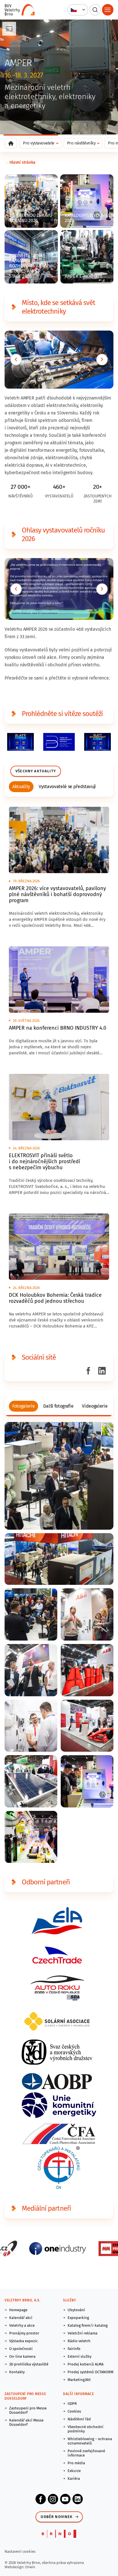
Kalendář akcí (21, 2318)
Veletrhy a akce (22, 2325)
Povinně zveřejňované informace (86, 2453)
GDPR (72, 2404)
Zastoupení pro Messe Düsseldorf (28, 2410)
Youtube (65, 2499)
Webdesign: (15, 2567)
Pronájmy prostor (24, 2333)
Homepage (18, 2310)
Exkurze (74, 2471)
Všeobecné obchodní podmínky (85, 2429)
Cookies (74, 2411)
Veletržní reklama (82, 2333)
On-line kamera (22, 2356)
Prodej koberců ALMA (85, 2364)
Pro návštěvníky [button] (81, 143)
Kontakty (17, 2372)
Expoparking (78, 2318)
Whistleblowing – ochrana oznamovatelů (90, 2441)
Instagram (53, 2499)
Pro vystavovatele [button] (39, 143)
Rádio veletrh (79, 2341)
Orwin (30, 2567)
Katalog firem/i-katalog (88, 2325)
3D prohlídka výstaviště (29, 2364)
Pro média (76, 2463)
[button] (78, 10)
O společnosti (21, 2349)
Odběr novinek (57, 2517)
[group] (21, 787)
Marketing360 (79, 2380)
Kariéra (74, 2478)
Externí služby (79, 2356)
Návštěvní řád (79, 2419)
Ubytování (76, 2310)
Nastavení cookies (20, 2551)
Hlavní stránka (22, 162)
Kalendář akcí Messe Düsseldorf (26, 2422)
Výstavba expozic (23, 2341)
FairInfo (74, 2349)
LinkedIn (78, 2499)
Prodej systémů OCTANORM (91, 2372)
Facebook (41, 2499)
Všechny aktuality (36, 771)
